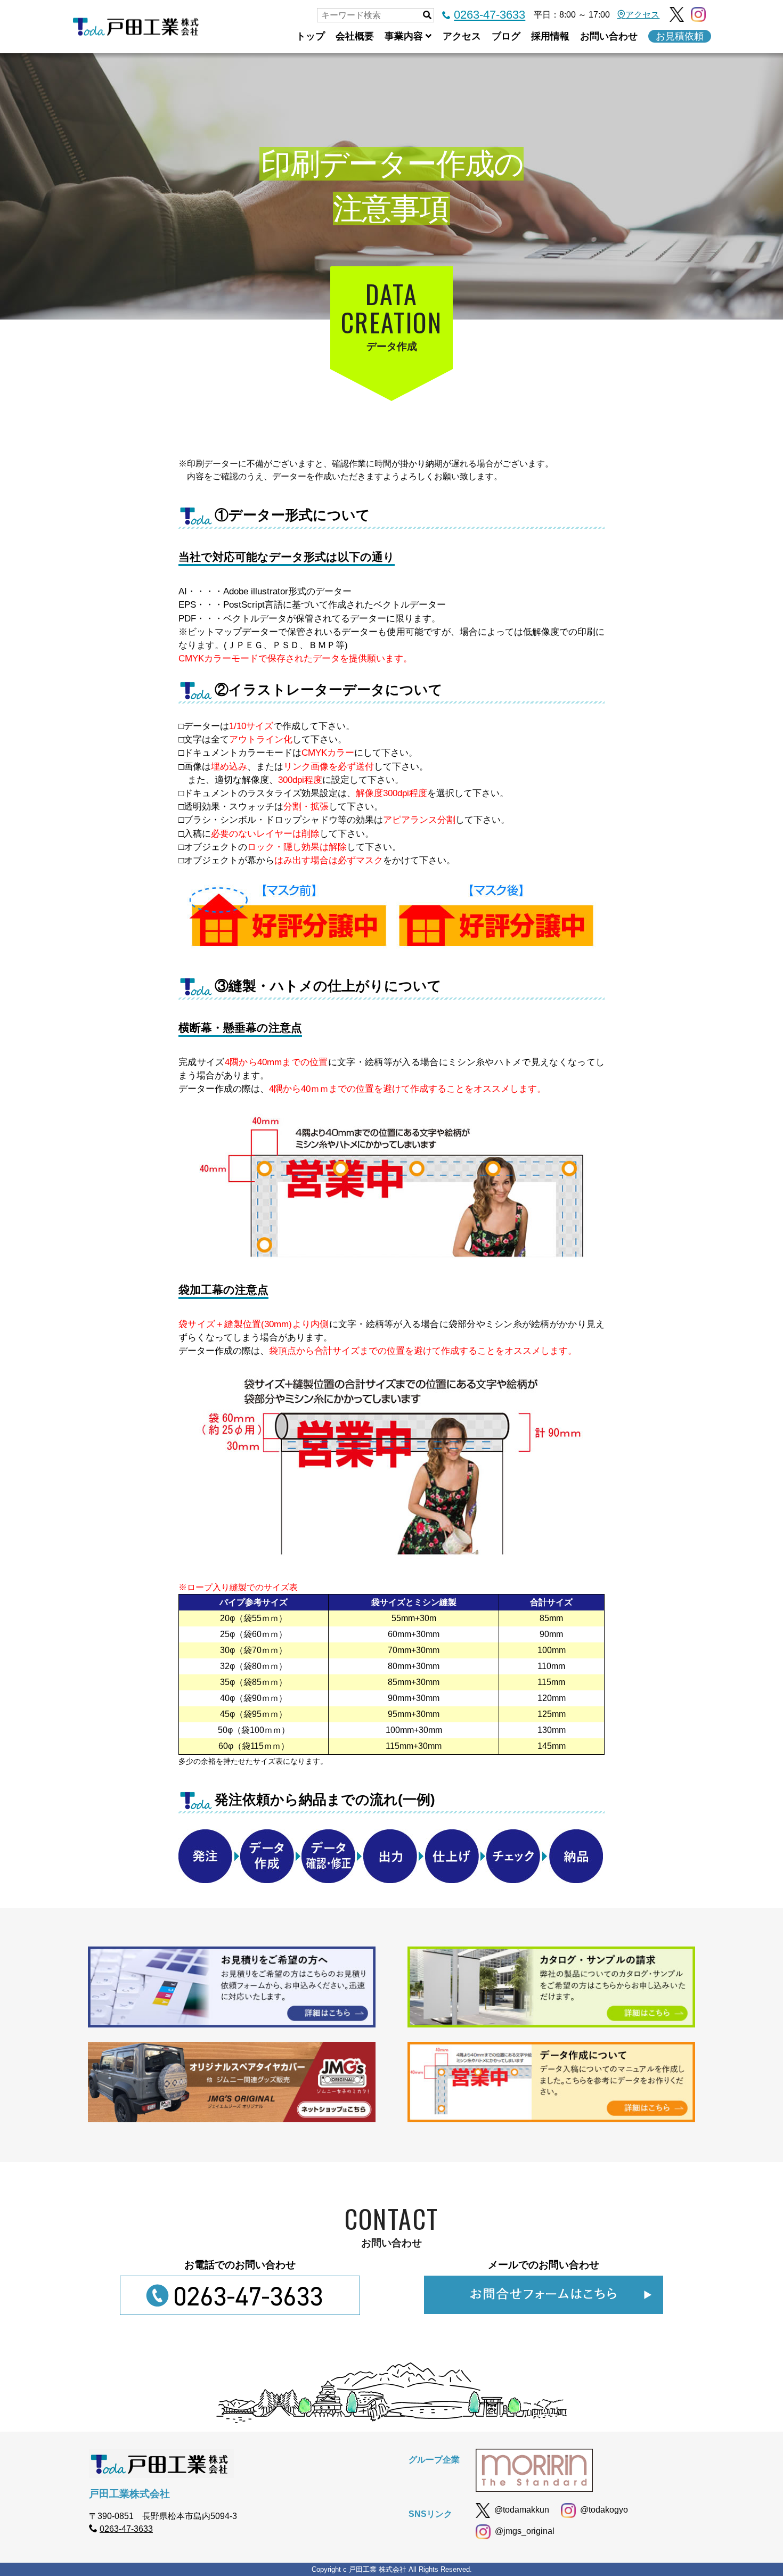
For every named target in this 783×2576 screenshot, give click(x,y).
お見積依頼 (680, 36)
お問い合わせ (609, 36)
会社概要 (355, 36)
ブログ (506, 36)
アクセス (642, 15)
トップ (311, 36)
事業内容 (404, 36)
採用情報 (550, 36)
